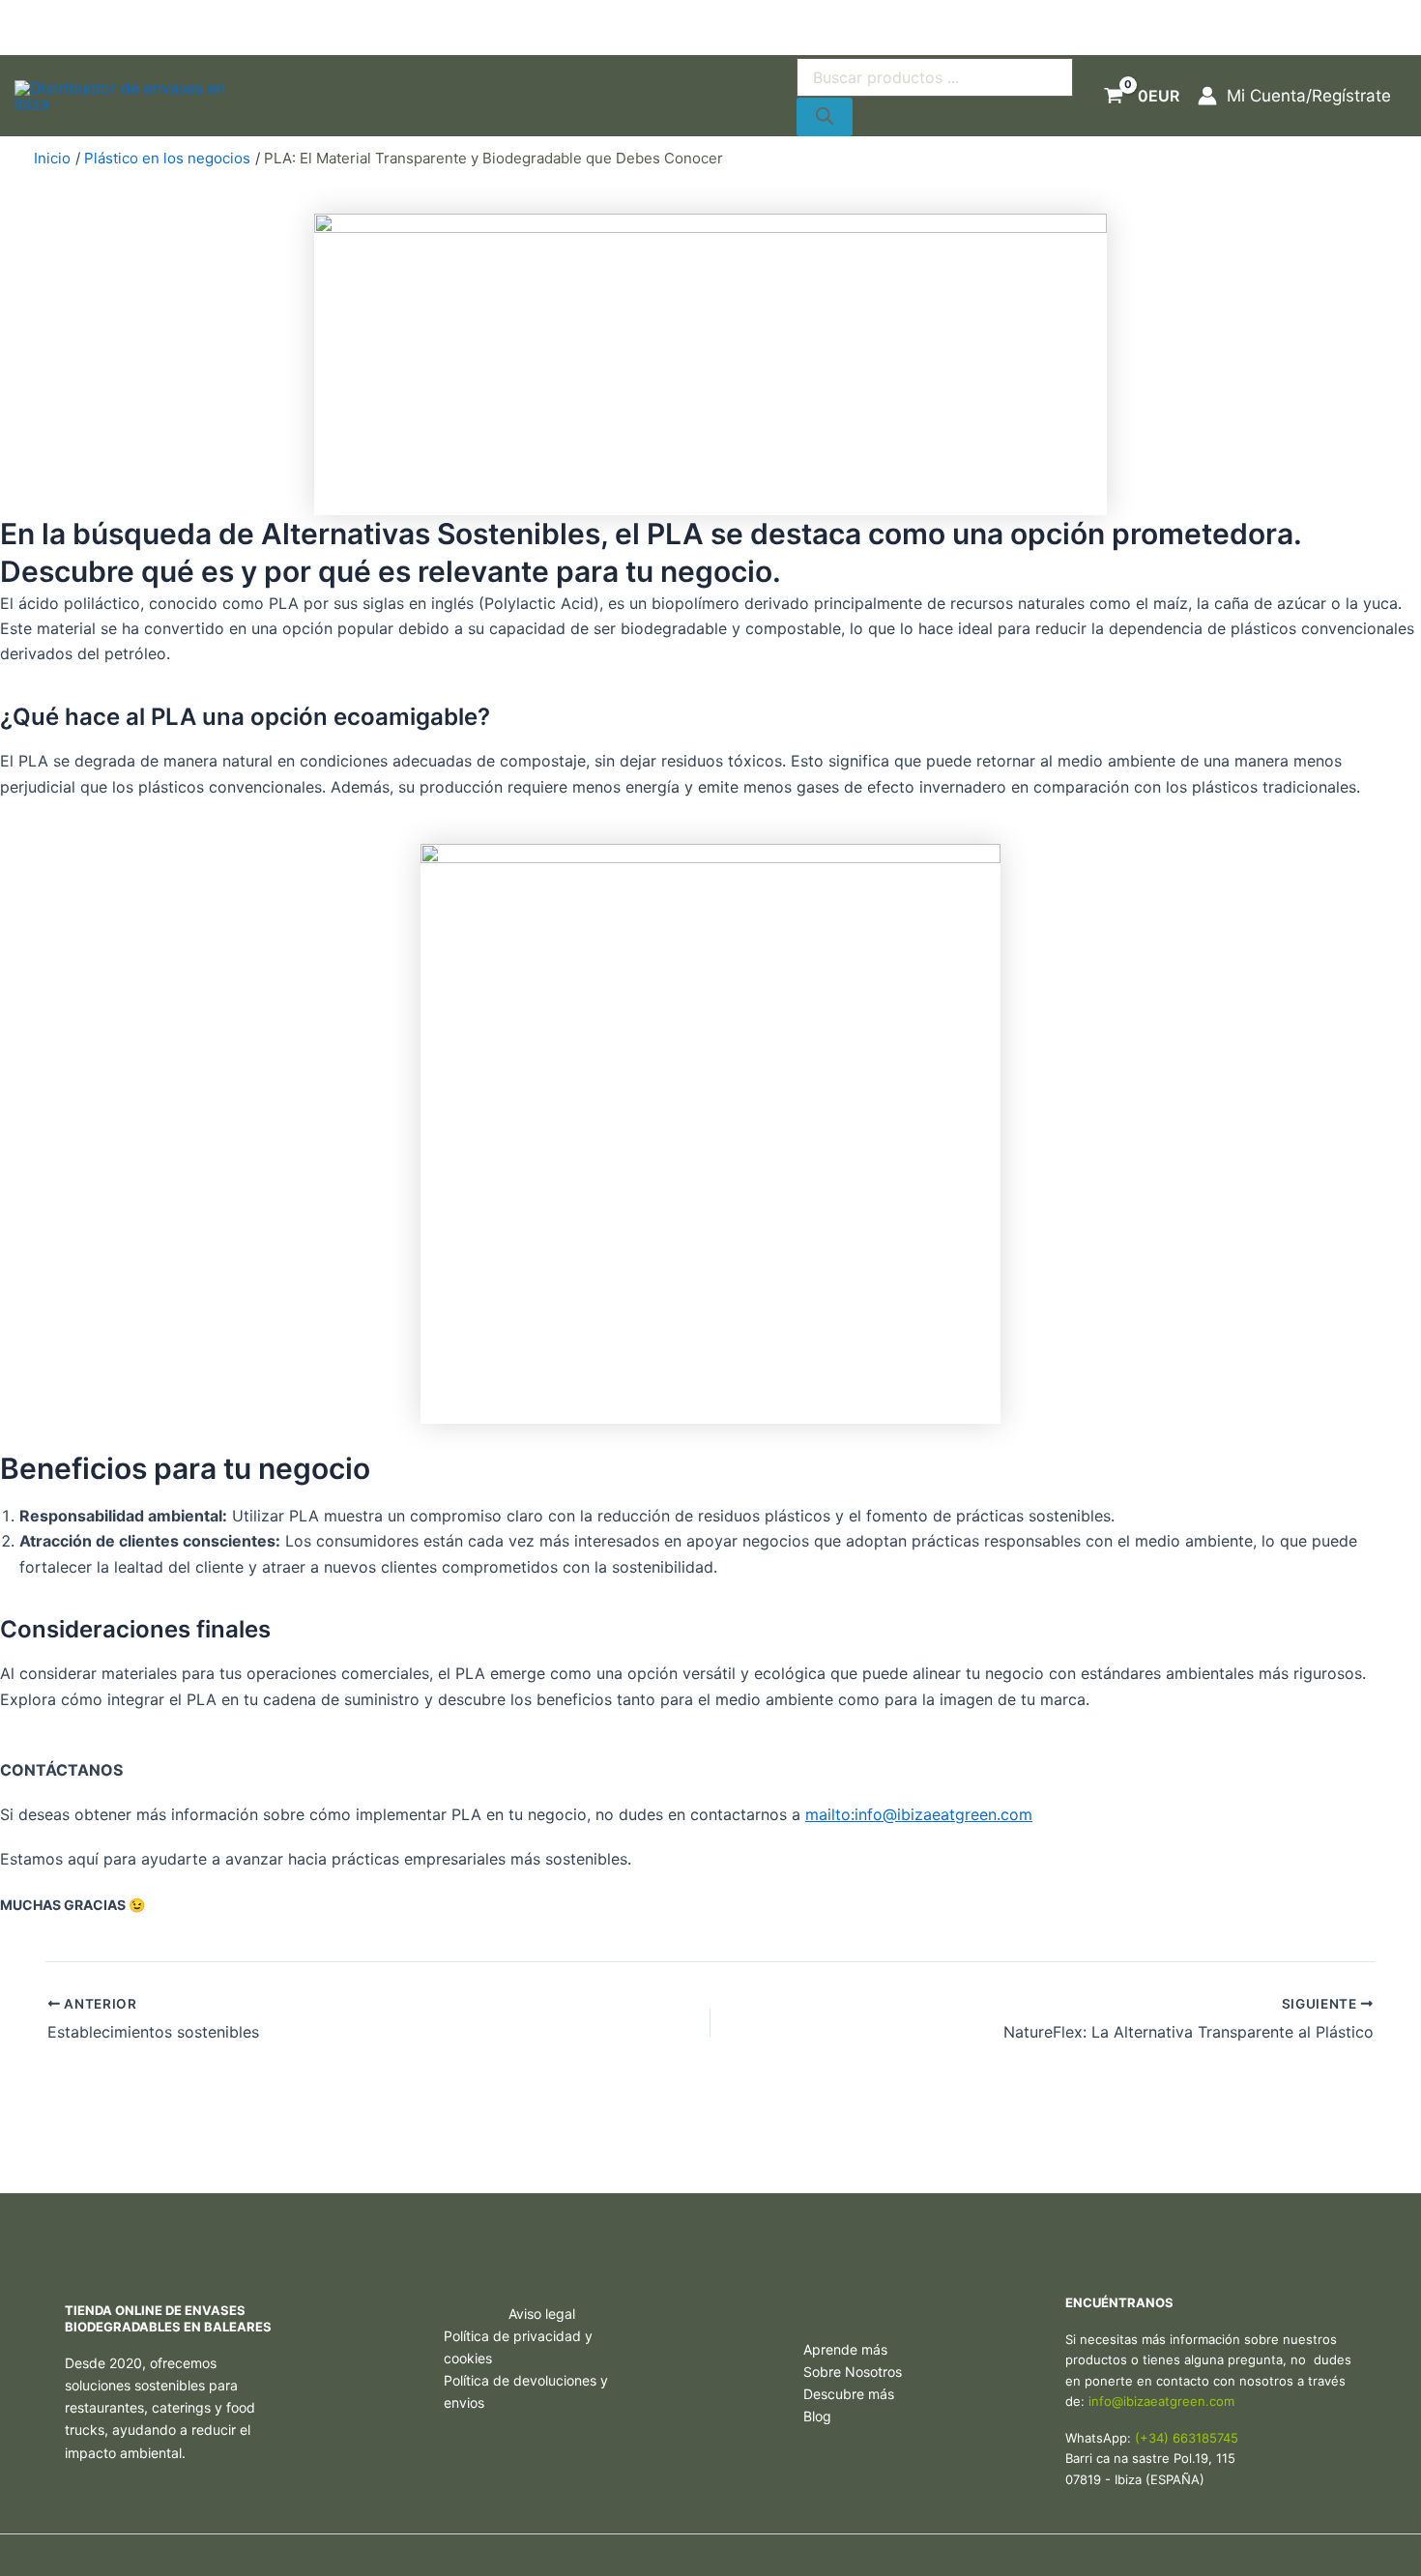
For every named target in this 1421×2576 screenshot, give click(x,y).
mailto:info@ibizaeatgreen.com (919, 1814)
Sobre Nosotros (853, 2372)
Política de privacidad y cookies (518, 2347)
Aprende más (845, 2349)
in (1094, 2401)
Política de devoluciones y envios (526, 2391)
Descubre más (849, 2394)
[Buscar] (825, 117)
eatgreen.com (1192, 2401)
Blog (817, 2416)
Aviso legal (542, 2314)
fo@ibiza (1125, 2401)
